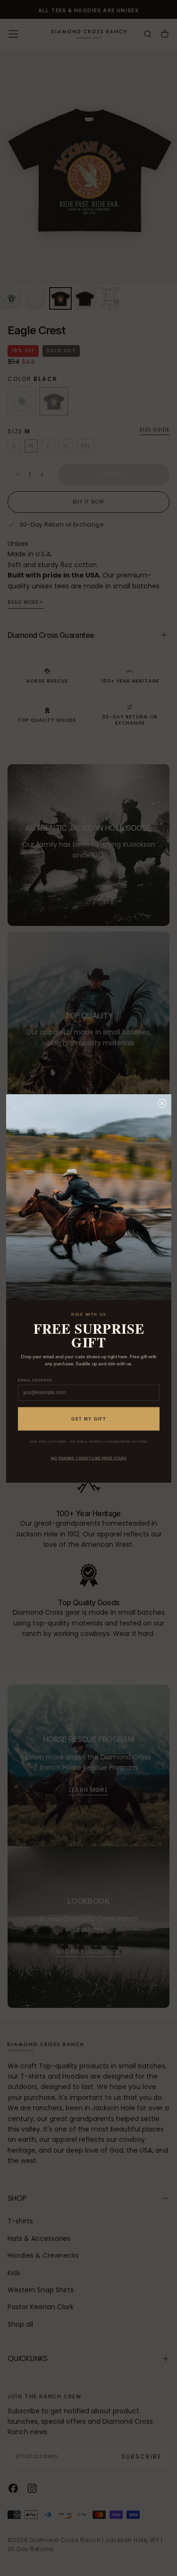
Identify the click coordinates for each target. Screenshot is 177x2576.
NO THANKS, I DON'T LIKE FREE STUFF (88, 1458)
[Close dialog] (162, 1103)
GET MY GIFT (89, 1419)
